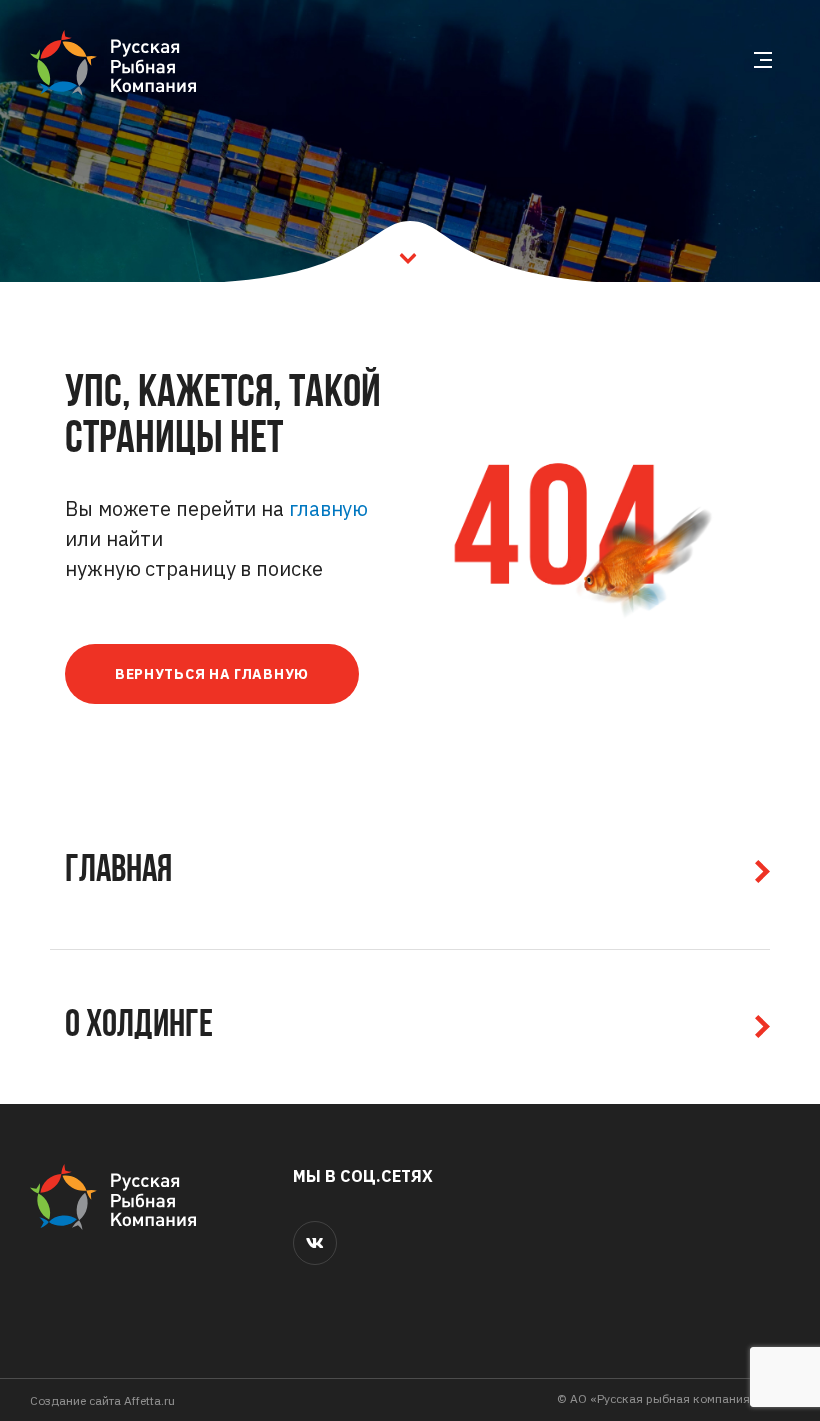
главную (328, 508)
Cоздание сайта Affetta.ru (102, 1400)
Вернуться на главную (212, 674)
